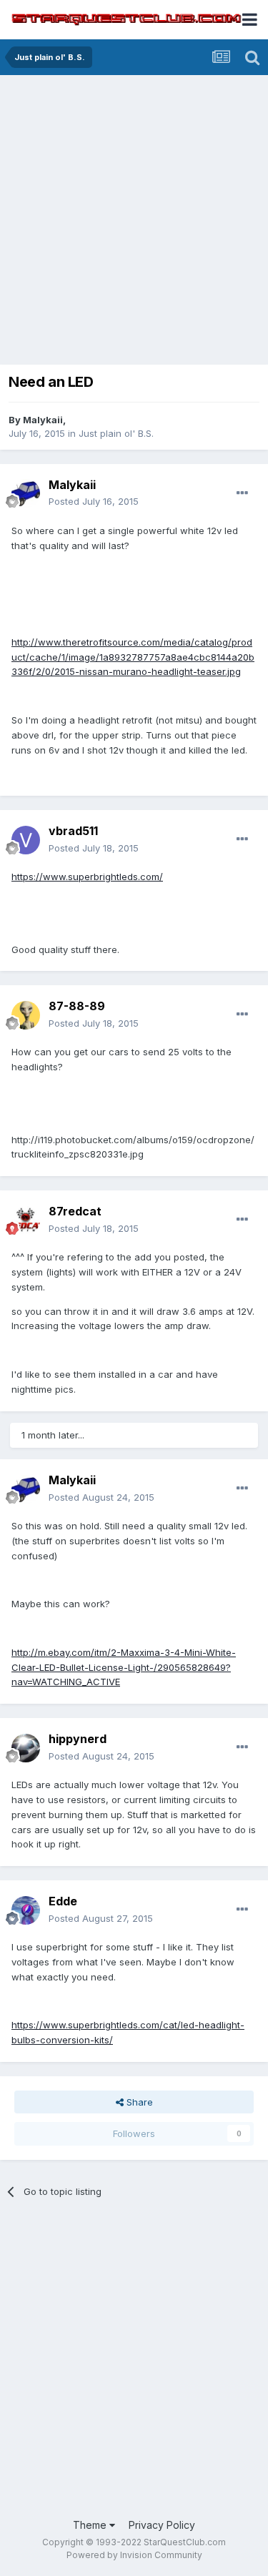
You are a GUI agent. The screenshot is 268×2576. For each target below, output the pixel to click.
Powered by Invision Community (134, 2555)
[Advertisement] (134, 223)
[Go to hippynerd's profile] (26, 1748)
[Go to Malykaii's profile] (26, 493)
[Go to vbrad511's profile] (26, 840)
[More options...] (242, 493)
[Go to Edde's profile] (26, 1910)
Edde (63, 1901)
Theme (91, 2525)
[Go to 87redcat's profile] (26, 1220)
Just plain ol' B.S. (116, 433)
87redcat (75, 1211)
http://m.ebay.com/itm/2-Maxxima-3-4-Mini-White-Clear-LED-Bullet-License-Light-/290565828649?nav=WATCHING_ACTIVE (124, 1667)
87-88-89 (77, 1006)
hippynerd (78, 1739)
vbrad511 (73, 831)
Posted (94, 501)
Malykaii (43, 420)
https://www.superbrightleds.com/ (87, 877)
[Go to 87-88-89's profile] (26, 1015)
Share (138, 2102)
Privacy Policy (162, 2525)
